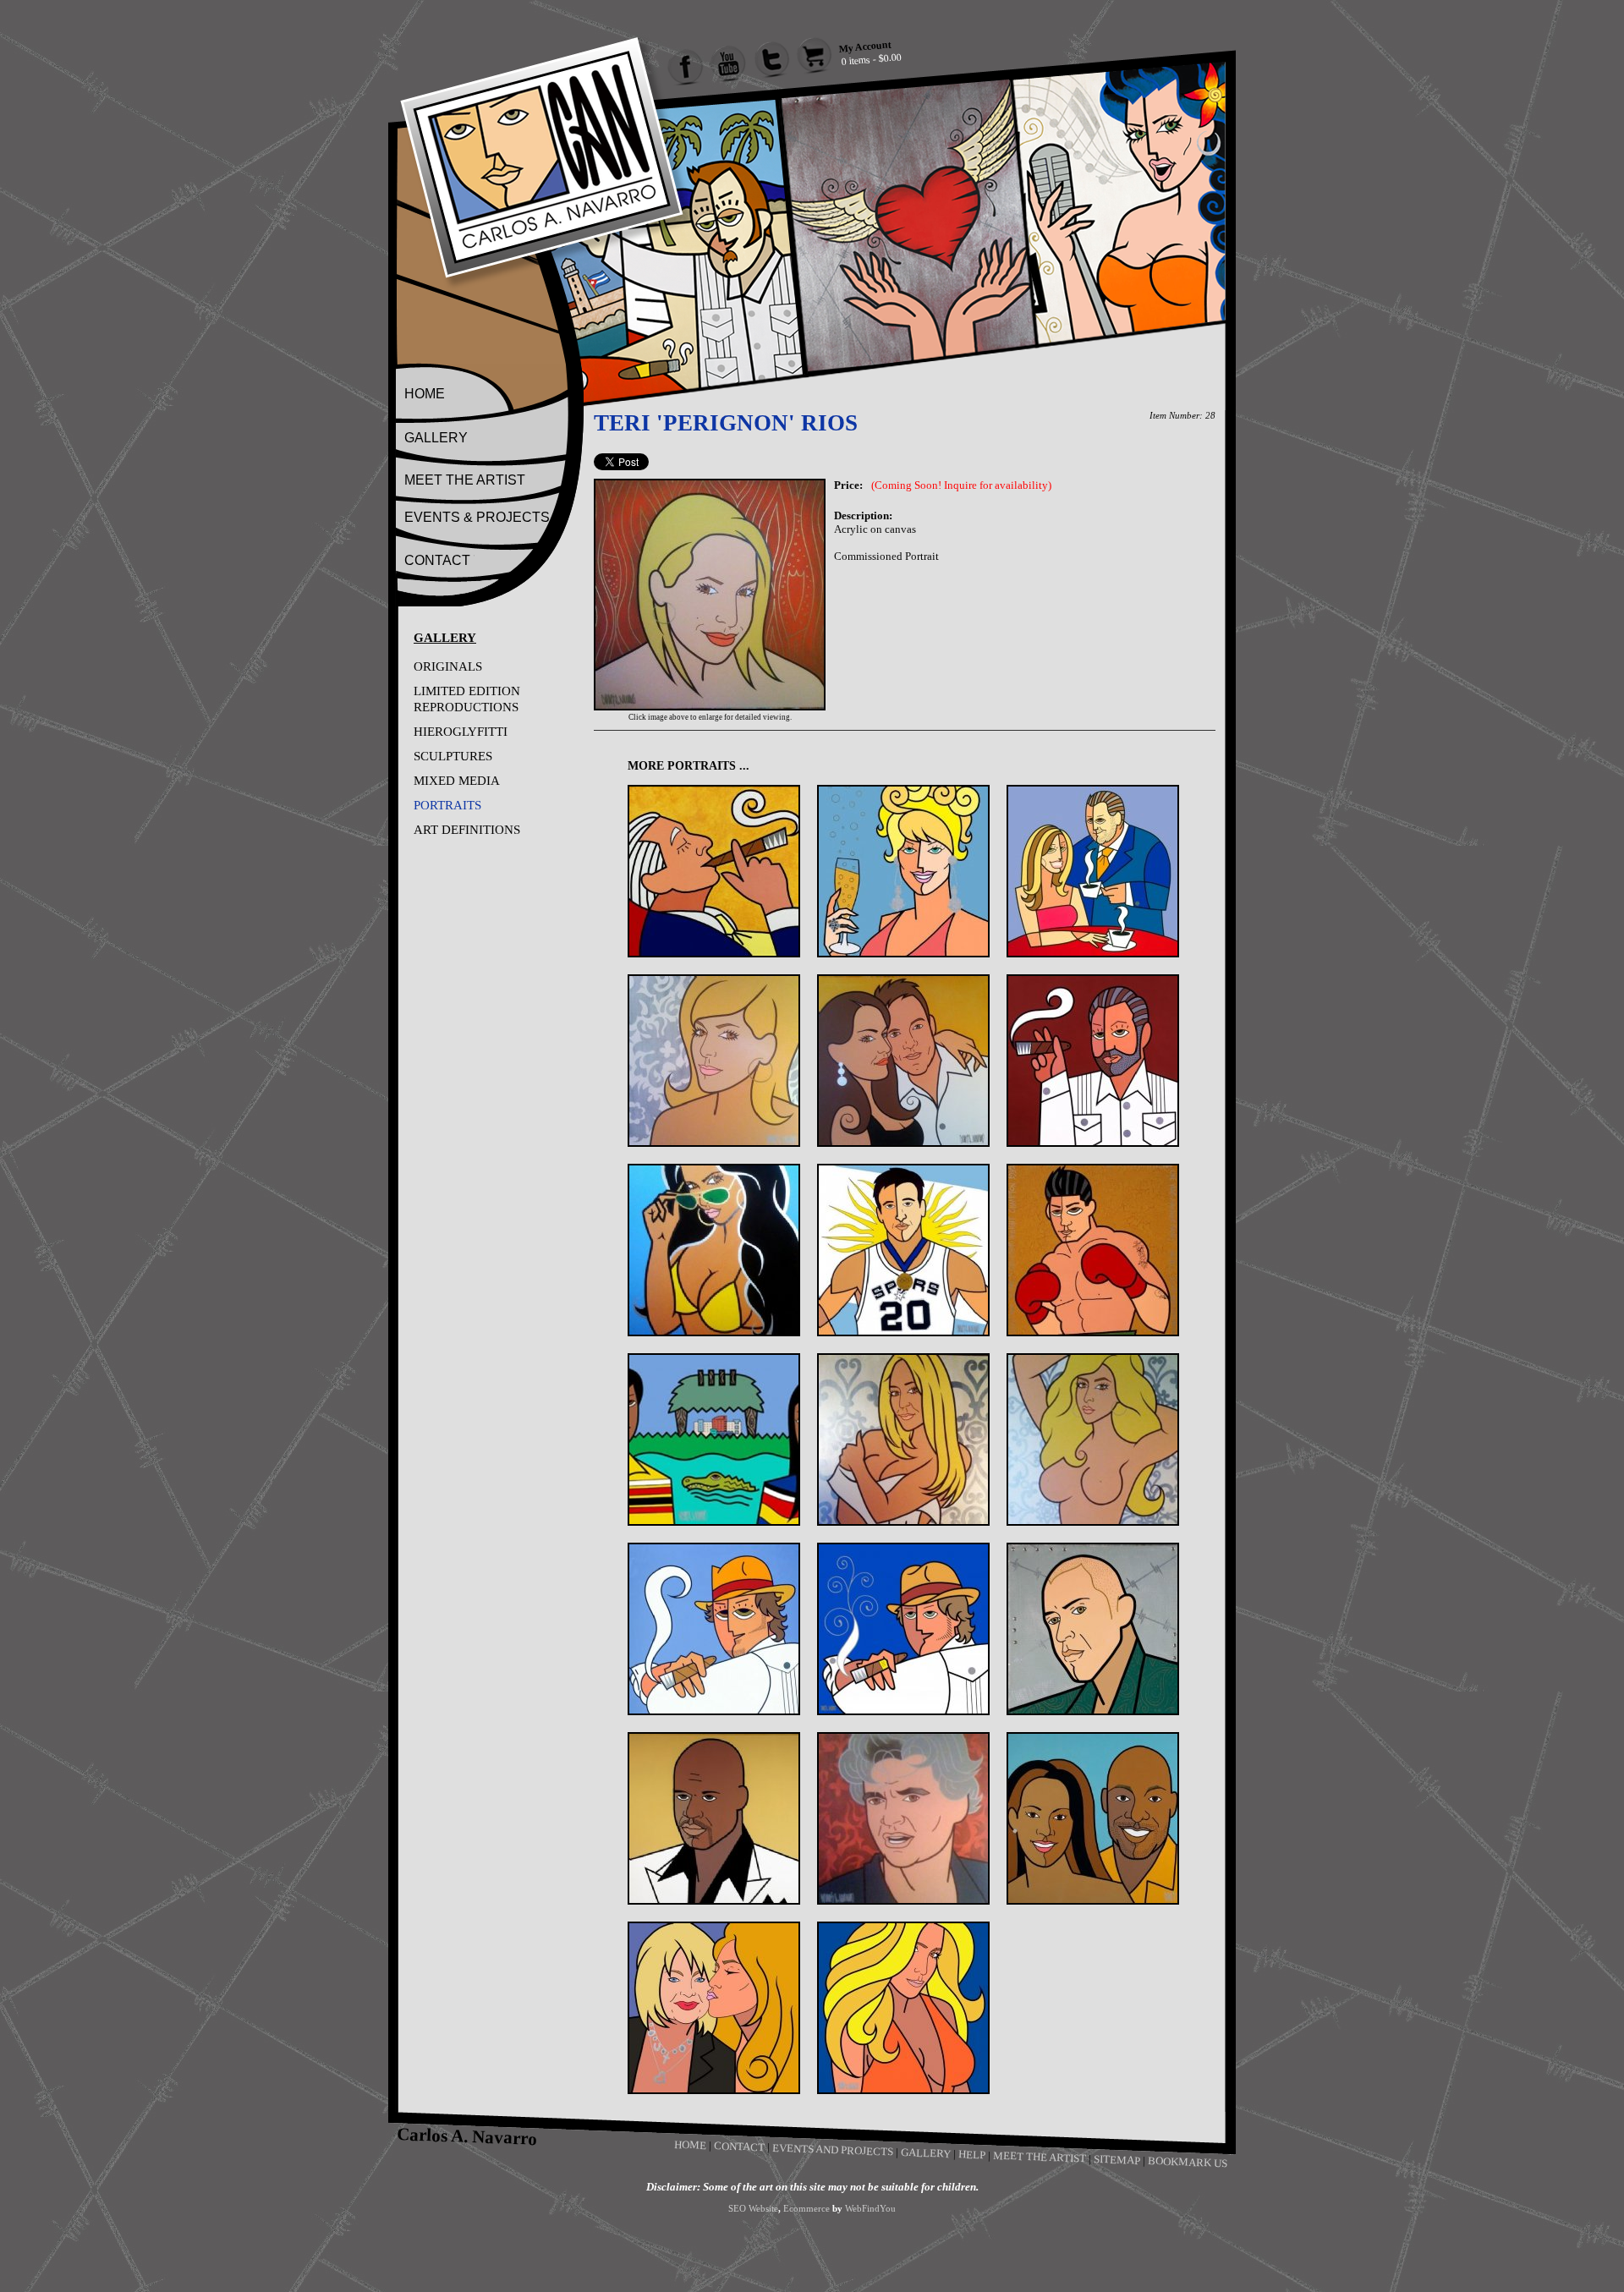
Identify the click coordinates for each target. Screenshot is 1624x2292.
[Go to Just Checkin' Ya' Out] (714, 1250)
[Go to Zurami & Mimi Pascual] (714, 2008)
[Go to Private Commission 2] (1093, 1439)
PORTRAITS (447, 805)
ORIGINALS (448, 666)
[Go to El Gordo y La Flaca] (1093, 871)
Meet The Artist (1040, 2157)
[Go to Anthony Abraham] (714, 871)
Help (972, 2154)
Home (691, 2145)
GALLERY (436, 438)
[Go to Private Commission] (903, 1439)
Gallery (926, 2153)
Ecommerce (807, 2208)
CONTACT (437, 560)
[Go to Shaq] (714, 1818)
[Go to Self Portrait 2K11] (1093, 1629)
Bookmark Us (1188, 2162)
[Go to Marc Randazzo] (1093, 1250)
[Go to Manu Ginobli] (903, 1250)
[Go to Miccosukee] (714, 1439)
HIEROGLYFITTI (461, 732)
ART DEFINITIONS (467, 830)
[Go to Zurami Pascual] (903, 2008)
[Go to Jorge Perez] (1093, 1061)
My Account (865, 46)
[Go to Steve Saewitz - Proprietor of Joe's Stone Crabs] (903, 1818)
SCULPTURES (453, 756)
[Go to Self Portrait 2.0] (903, 1629)
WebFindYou (870, 2208)
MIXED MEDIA (457, 781)
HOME (425, 394)
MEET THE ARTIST (465, 480)
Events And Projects (833, 2150)
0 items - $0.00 (871, 59)
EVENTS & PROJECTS (477, 517)
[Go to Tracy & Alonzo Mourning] (1093, 1818)
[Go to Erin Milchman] (714, 1061)
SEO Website (753, 2208)
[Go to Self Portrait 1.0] (714, 1629)
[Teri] (710, 707)
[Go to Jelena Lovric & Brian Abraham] (903, 1061)
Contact (739, 2146)
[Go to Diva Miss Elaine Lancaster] (903, 871)
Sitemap (1117, 2160)
